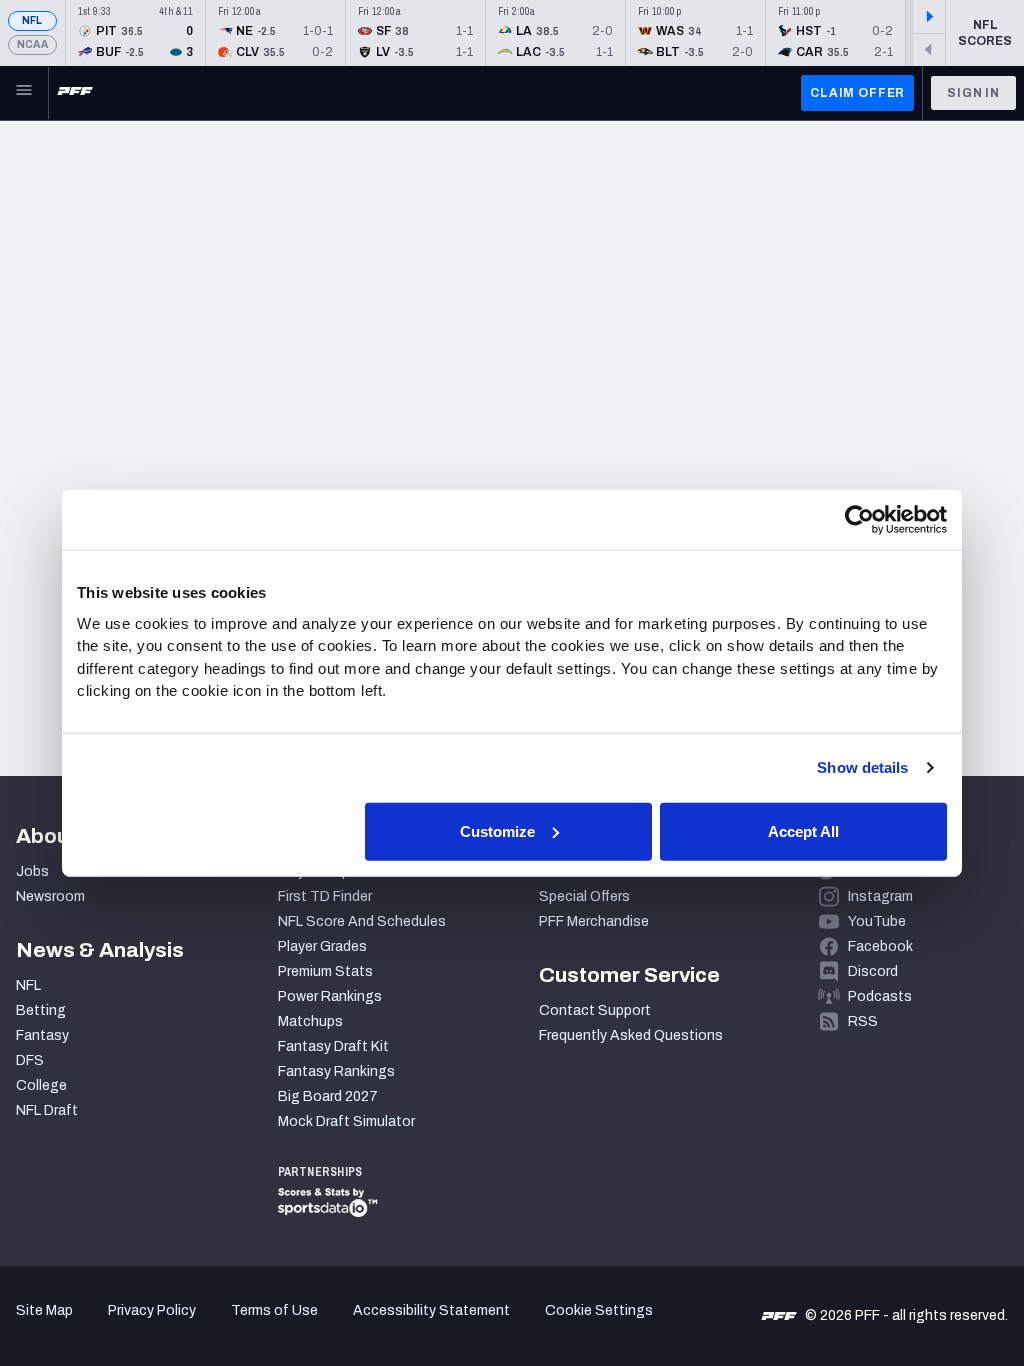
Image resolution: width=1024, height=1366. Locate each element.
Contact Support (595, 1010)
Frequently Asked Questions (631, 1035)
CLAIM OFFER (857, 93)
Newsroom (50, 896)
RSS (863, 1021)
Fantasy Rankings (336, 1071)
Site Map (44, 1310)
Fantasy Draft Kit (333, 1046)
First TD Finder (325, 896)
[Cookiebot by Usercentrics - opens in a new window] (859, 520)
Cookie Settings (599, 1310)
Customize (497, 830)
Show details (862, 767)
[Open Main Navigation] (24, 93)
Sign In (973, 93)
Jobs (32, 871)
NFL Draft (47, 1110)
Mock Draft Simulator (346, 1121)
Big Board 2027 (328, 1096)
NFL (32, 20)
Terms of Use (274, 1310)
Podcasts (880, 996)
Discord (873, 971)
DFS (30, 1060)
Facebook (880, 946)
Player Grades (322, 946)
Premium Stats (325, 971)
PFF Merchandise (594, 921)
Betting (41, 1010)
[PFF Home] (75, 93)
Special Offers (584, 896)
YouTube (877, 921)
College (41, 1085)
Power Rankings (330, 996)
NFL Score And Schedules (362, 921)
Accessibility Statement (431, 1310)
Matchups (310, 1021)
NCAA (32, 44)
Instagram (880, 896)
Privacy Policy (152, 1310)
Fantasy (42, 1035)
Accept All (803, 830)
